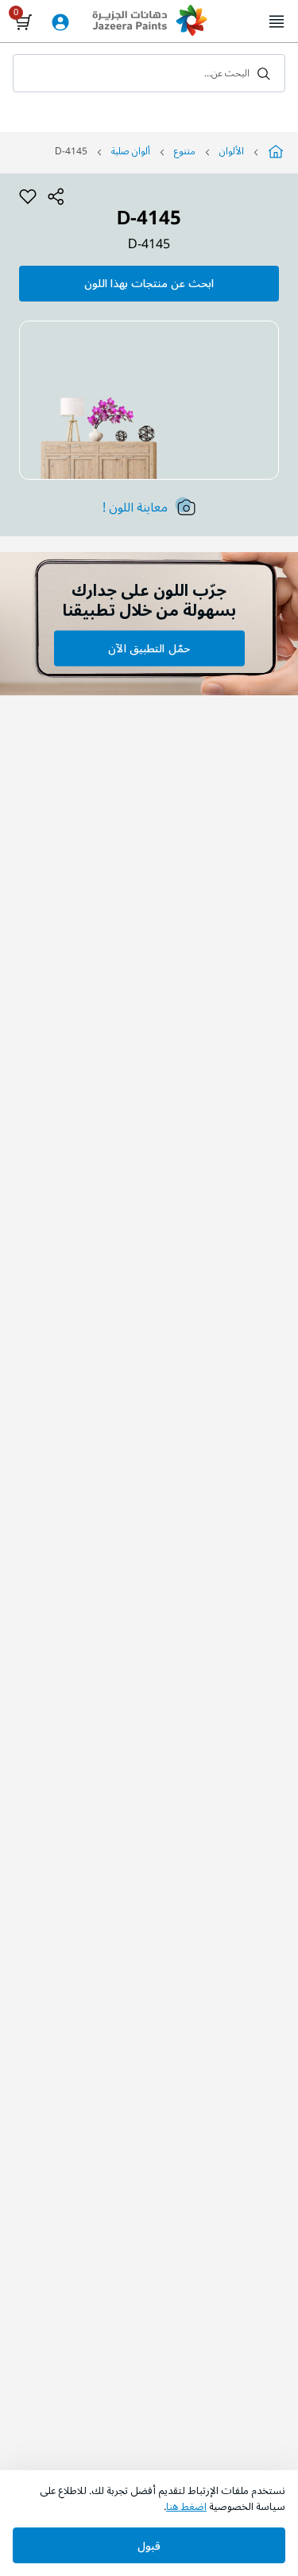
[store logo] (149, 22)
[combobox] (149, 73)
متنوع (185, 152)
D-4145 (149, 245)
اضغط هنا (186, 2507)
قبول (149, 2546)
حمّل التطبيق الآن (149, 649)
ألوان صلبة (131, 152)
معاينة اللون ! (135, 508)
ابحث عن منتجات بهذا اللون (149, 284)
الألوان (232, 152)
